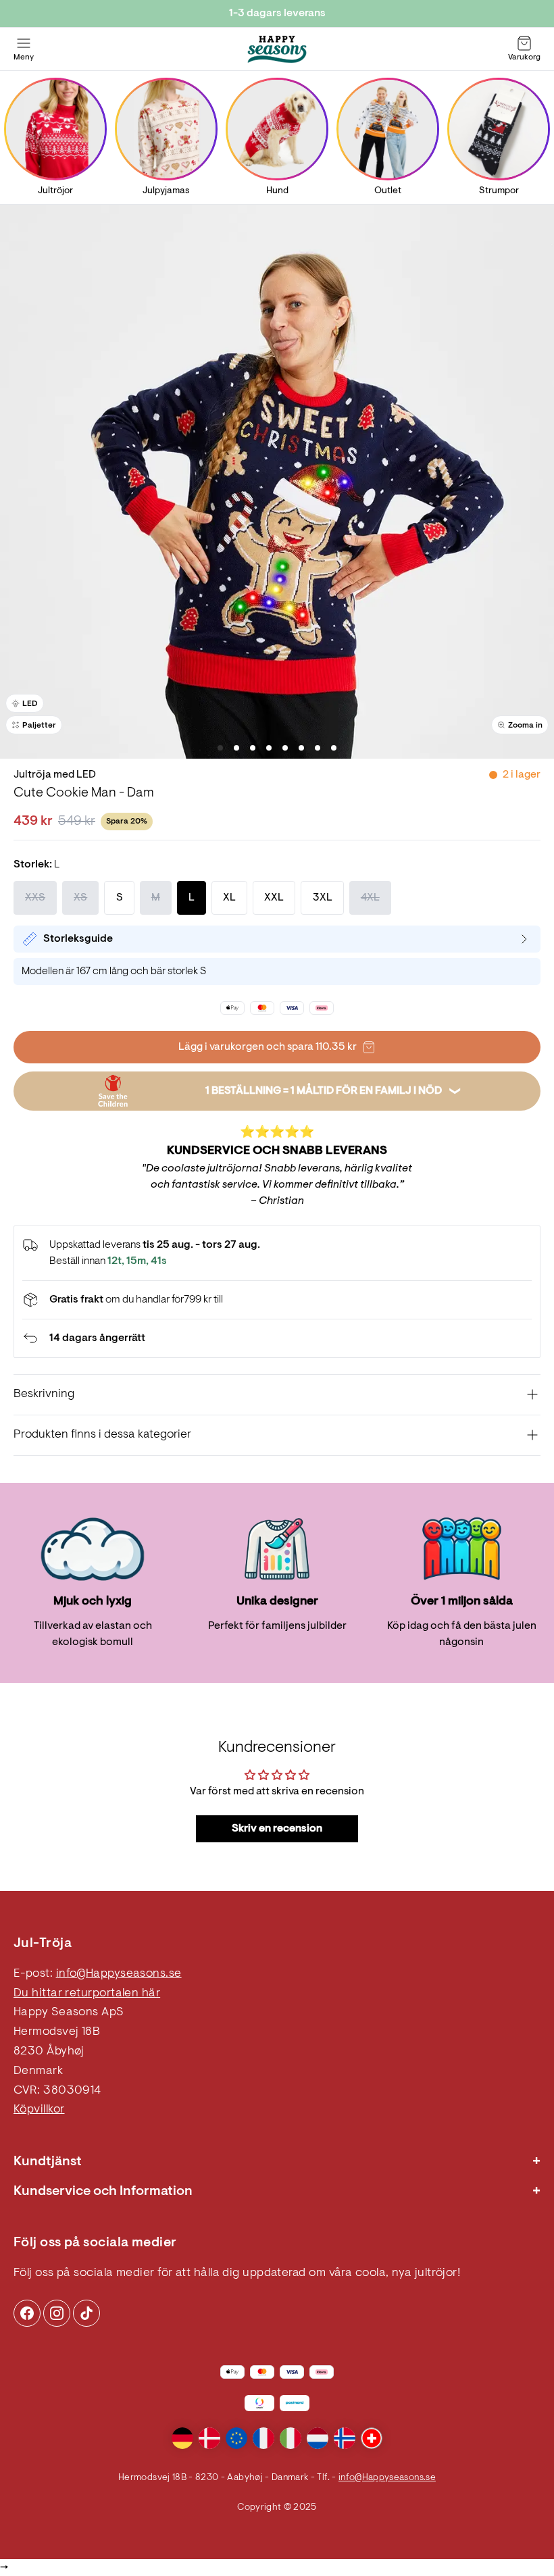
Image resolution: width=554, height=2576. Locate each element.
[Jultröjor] (55, 129)
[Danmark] (209, 2438)
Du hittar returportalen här (87, 1994)
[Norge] (345, 2438)
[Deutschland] (182, 2438)
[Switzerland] (372, 2438)
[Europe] (236, 2438)
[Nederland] (318, 2438)
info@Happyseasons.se (119, 1974)
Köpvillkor (39, 2110)
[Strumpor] (499, 129)
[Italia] (291, 2438)
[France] (263, 2438)
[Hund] (277, 129)
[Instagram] (27, 2313)
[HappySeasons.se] (277, 49)
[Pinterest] (57, 2313)
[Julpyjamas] (166, 129)
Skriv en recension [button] (277, 1829)
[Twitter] (86, 2313)
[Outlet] (388, 129)
